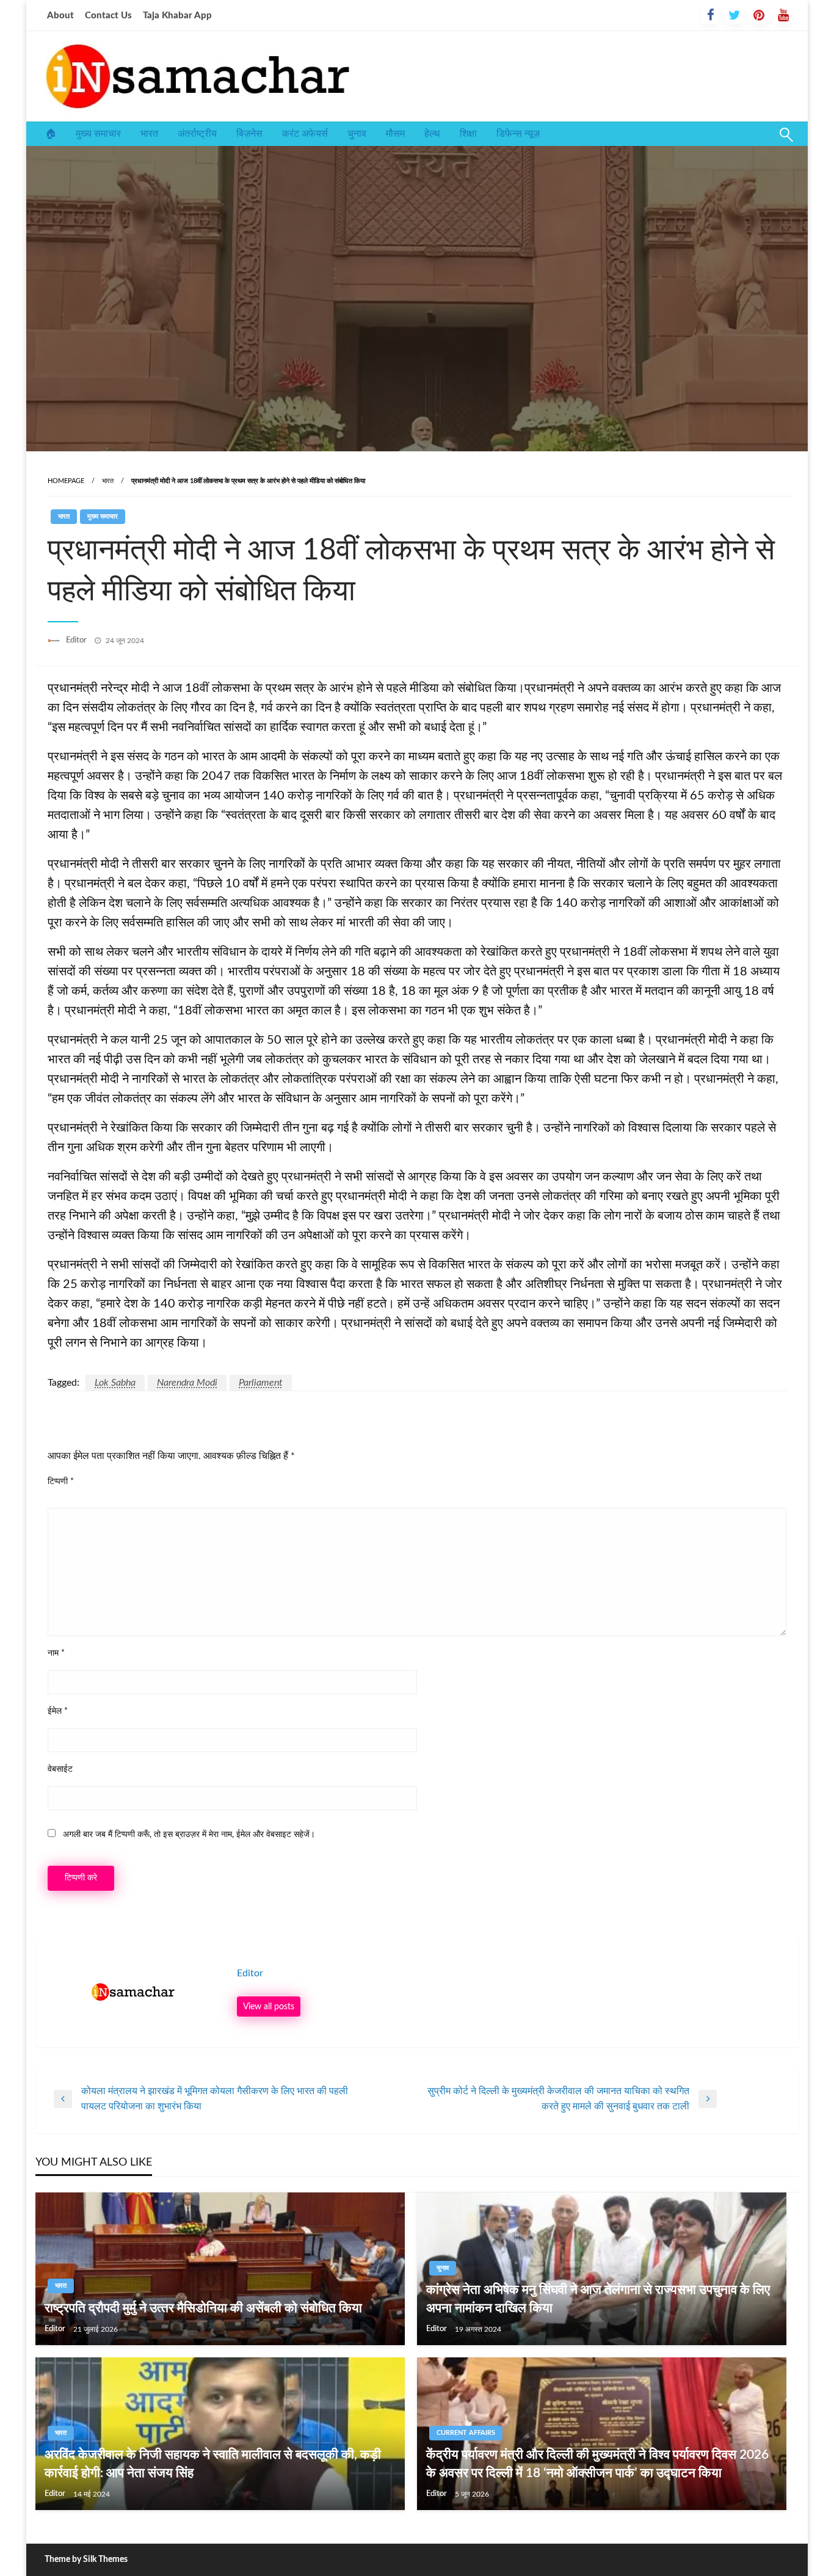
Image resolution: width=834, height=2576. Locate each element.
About (60, 16)
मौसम (395, 134)
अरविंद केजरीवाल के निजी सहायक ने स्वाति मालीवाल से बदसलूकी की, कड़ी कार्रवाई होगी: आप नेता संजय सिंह (213, 2464)
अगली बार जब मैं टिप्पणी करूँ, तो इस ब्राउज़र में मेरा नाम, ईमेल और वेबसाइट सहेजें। (189, 1835)
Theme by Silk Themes (86, 2560)
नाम (56, 1653)
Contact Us (108, 16)
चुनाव (357, 134)
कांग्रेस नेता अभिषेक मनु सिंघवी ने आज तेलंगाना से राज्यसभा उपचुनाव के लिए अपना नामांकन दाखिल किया (598, 2299)
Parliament (261, 1383)
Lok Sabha (115, 1383)
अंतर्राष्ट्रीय (197, 134)
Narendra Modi (187, 1383)
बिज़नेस (249, 134)
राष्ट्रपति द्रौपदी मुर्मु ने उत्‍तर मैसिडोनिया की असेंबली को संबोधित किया (203, 2308)
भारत (149, 134)
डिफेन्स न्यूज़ (518, 134)
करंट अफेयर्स (305, 134)
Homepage (66, 481)
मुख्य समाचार (98, 134)
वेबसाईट (60, 1769)
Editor (77, 640)
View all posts (269, 2007)
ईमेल (58, 1711)
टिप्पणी (61, 1482)
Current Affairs (466, 2433)
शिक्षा (468, 134)
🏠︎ (51, 134)
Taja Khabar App (177, 16)
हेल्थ (432, 134)
